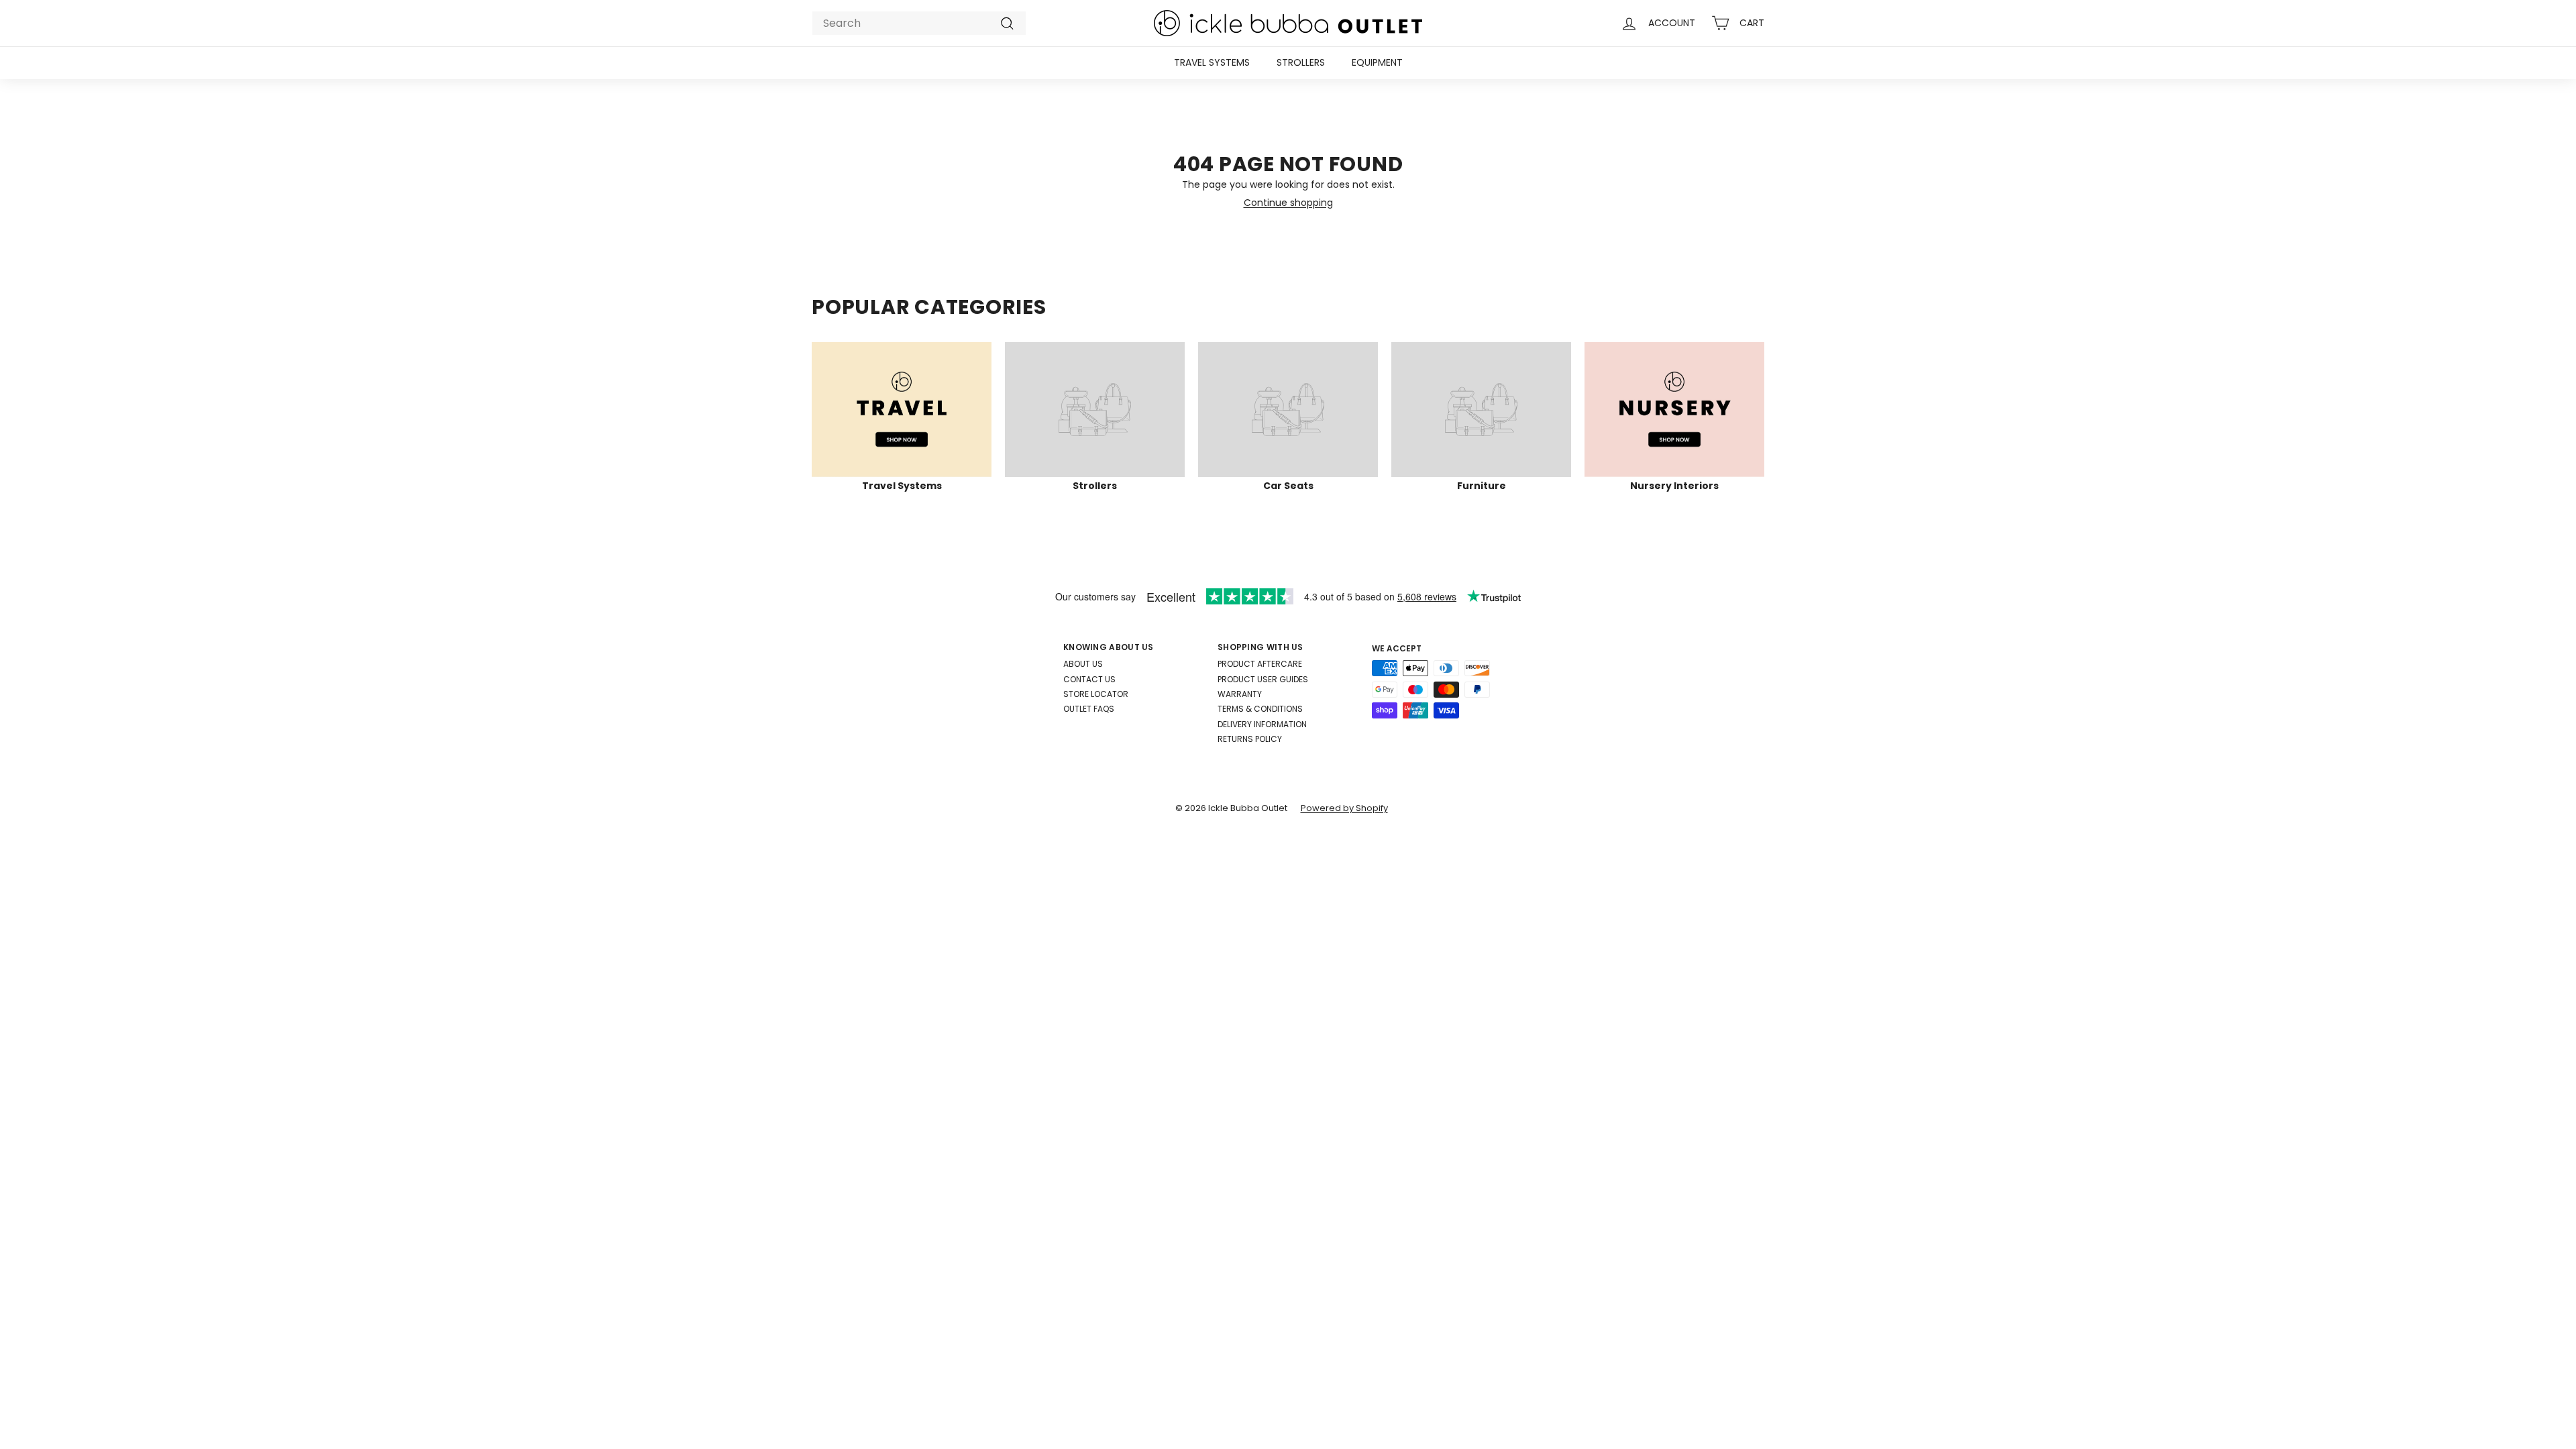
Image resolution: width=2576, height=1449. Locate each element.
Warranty (1240, 694)
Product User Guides (1263, 679)
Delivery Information (1262, 724)
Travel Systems (1212, 62)
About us (1083, 664)
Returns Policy (1250, 739)
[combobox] (919, 23)
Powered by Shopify (1344, 808)
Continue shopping (1288, 203)
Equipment (1377, 62)
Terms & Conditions (1260, 709)
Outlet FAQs (1089, 709)
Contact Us (1089, 679)
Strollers (1301, 62)
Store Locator (1096, 694)
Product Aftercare (1260, 664)
